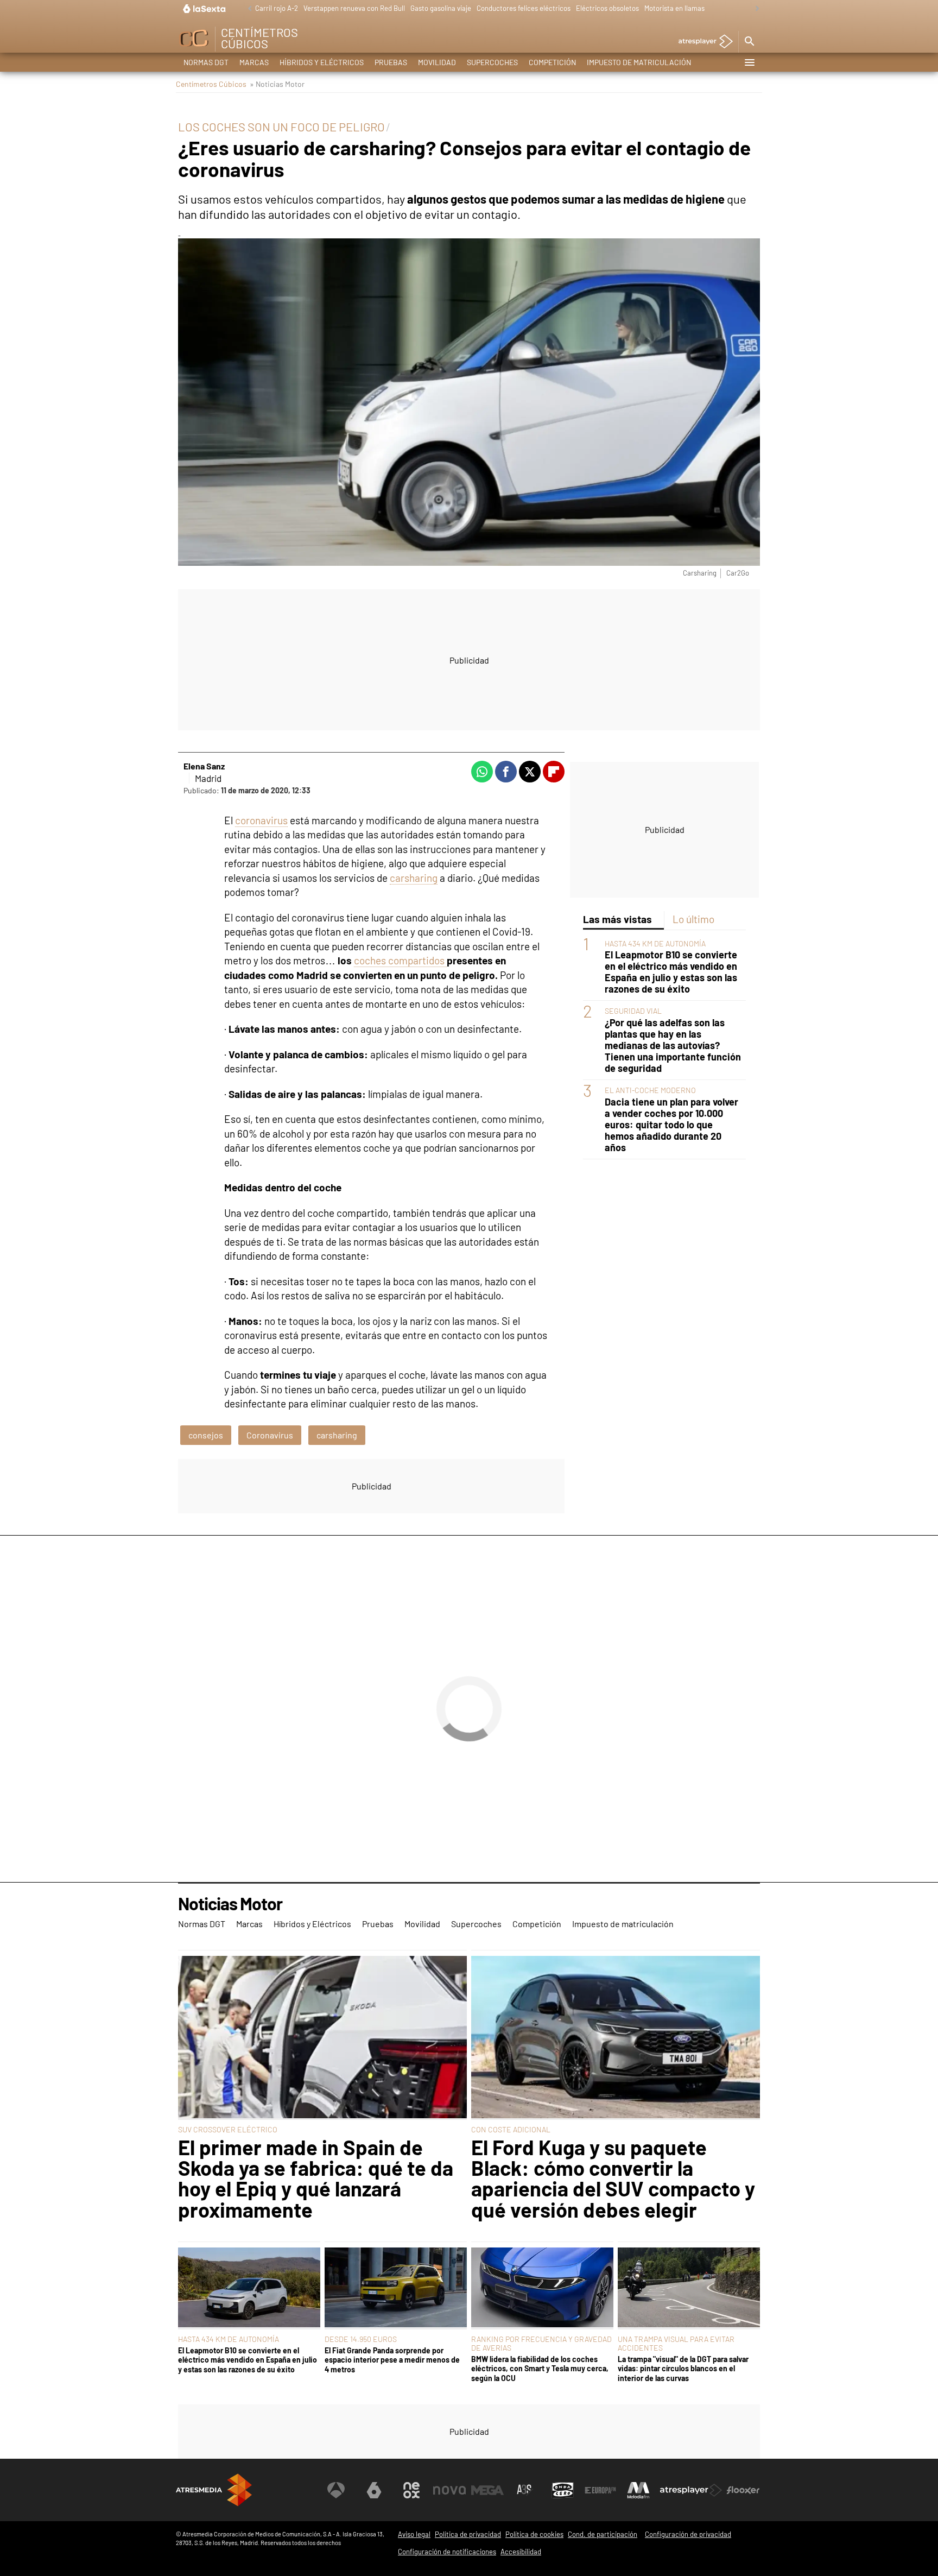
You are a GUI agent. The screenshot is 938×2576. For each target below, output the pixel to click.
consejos (206, 1435)
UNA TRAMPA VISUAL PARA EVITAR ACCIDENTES (676, 2343)
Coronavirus (270, 1435)
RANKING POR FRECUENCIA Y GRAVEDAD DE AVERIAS (541, 2343)
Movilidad (437, 62)
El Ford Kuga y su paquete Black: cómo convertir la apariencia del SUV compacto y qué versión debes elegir (613, 2179)
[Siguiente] (755, 9)
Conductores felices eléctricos (524, 8)
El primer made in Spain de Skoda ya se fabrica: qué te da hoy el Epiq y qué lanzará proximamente (316, 2179)
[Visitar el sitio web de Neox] (411, 2490)
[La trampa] (689, 2288)
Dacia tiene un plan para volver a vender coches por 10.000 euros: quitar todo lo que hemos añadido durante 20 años (671, 1125)
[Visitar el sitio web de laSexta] (374, 2490)
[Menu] (749, 62)
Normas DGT (206, 62)
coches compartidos (400, 960)
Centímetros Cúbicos (211, 84)
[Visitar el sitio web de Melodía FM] (638, 2490)
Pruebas (391, 62)
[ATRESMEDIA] (214, 2490)
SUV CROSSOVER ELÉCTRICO (228, 2129)
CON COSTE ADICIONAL (511, 2129)
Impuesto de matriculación (639, 62)
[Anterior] (247, 9)
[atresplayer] (702, 42)
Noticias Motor (230, 1904)
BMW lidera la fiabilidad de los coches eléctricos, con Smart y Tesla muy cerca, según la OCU (540, 2369)
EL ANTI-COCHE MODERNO (650, 1091)
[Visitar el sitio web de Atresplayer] (691, 2490)
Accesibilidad (521, 2552)
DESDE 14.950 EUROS (361, 2339)
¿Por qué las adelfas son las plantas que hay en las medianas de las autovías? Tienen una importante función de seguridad (673, 1046)
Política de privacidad (468, 2534)
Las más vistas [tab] (617, 919)
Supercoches (492, 62)
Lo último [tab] (693, 919)
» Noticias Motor (277, 84)
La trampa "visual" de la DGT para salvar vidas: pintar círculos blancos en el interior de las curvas (683, 2369)
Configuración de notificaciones (447, 2552)
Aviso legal (414, 2534)
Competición (552, 62)
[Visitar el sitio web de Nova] (449, 2490)
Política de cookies (534, 2534)
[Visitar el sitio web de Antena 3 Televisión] (336, 2490)
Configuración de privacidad (688, 2534)
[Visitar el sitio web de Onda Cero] (563, 2490)
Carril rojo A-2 (277, 8)
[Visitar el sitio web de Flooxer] (743, 2490)
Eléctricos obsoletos (607, 8)
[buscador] (749, 42)
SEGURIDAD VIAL (633, 1011)
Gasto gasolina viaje (441, 8)
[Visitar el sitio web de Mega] (487, 2490)
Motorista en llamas (674, 8)
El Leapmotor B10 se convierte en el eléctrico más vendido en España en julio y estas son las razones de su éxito (671, 973)
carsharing (414, 878)
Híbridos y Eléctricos (322, 62)
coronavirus (261, 820)
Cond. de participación (603, 2534)
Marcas (254, 62)
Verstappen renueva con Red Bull (354, 8)
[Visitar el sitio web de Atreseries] (525, 2490)
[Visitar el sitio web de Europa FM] (600, 2490)
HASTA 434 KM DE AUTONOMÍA (655, 943)
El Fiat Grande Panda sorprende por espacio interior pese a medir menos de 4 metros (392, 2360)
